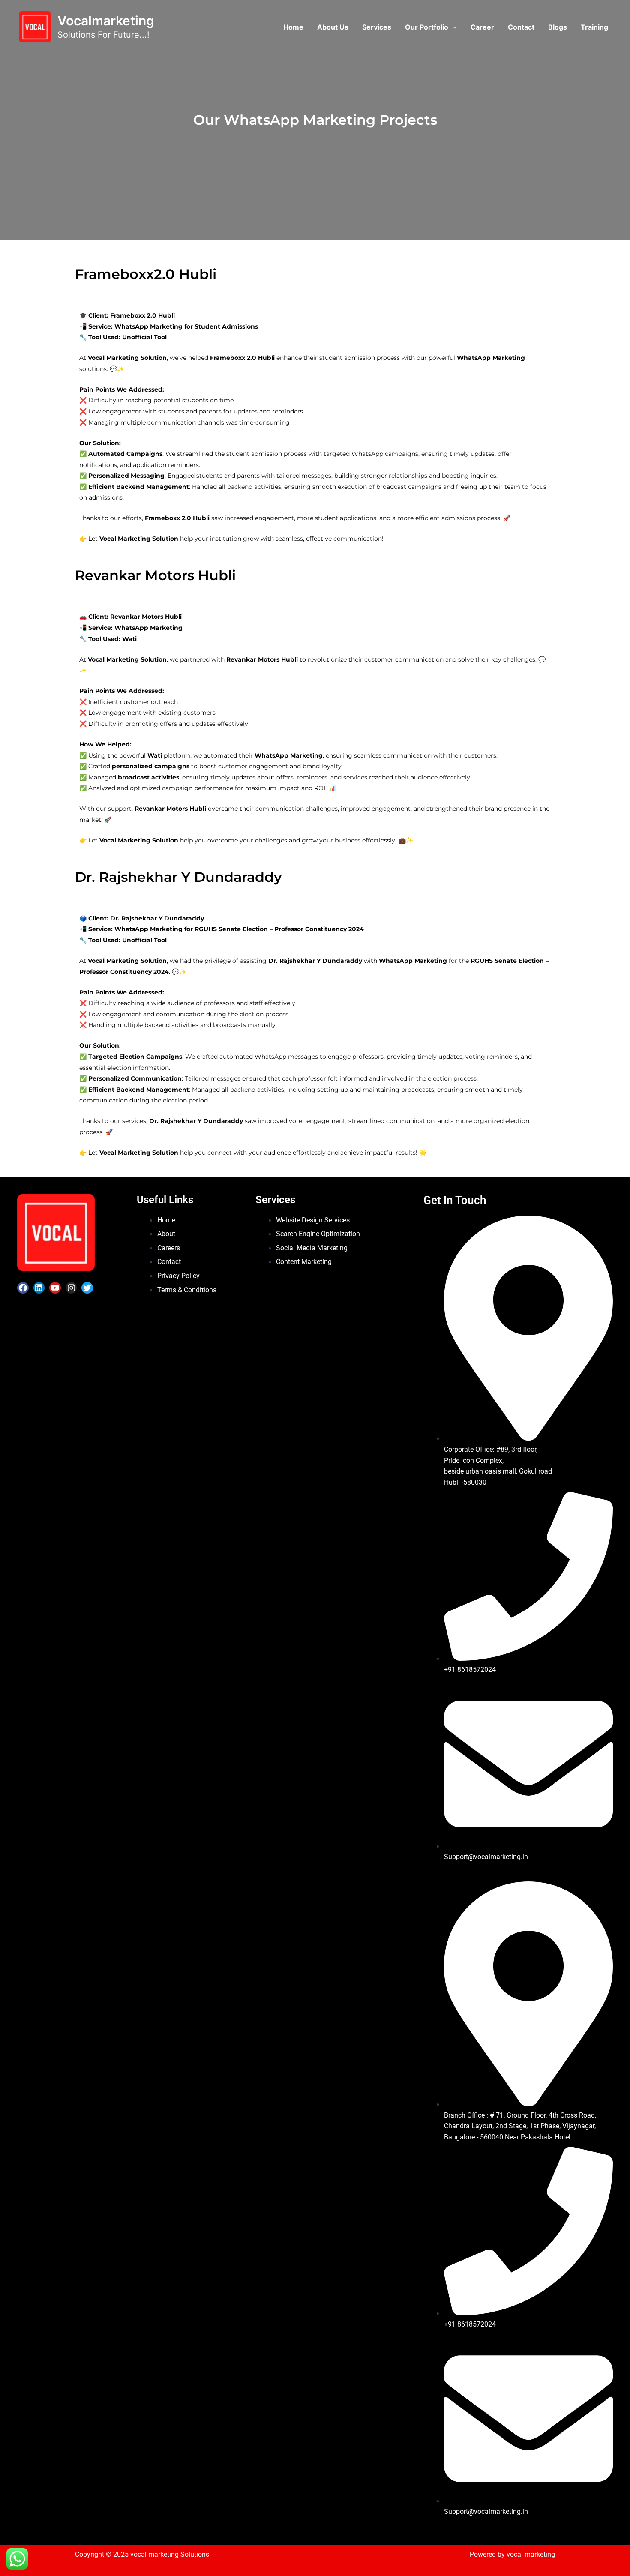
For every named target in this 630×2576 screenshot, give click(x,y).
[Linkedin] (39, 1288)
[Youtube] (55, 1288)
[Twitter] (87, 1288)
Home (293, 27)
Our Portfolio (427, 27)
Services (377, 27)
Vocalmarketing (106, 21)
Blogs (558, 27)
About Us (333, 27)
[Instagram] (71, 1288)
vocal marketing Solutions (170, 2554)
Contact (521, 27)
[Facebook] (23, 1288)
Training (594, 27)
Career (482, 27)
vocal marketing (531, 2554)
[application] (453, 27)
